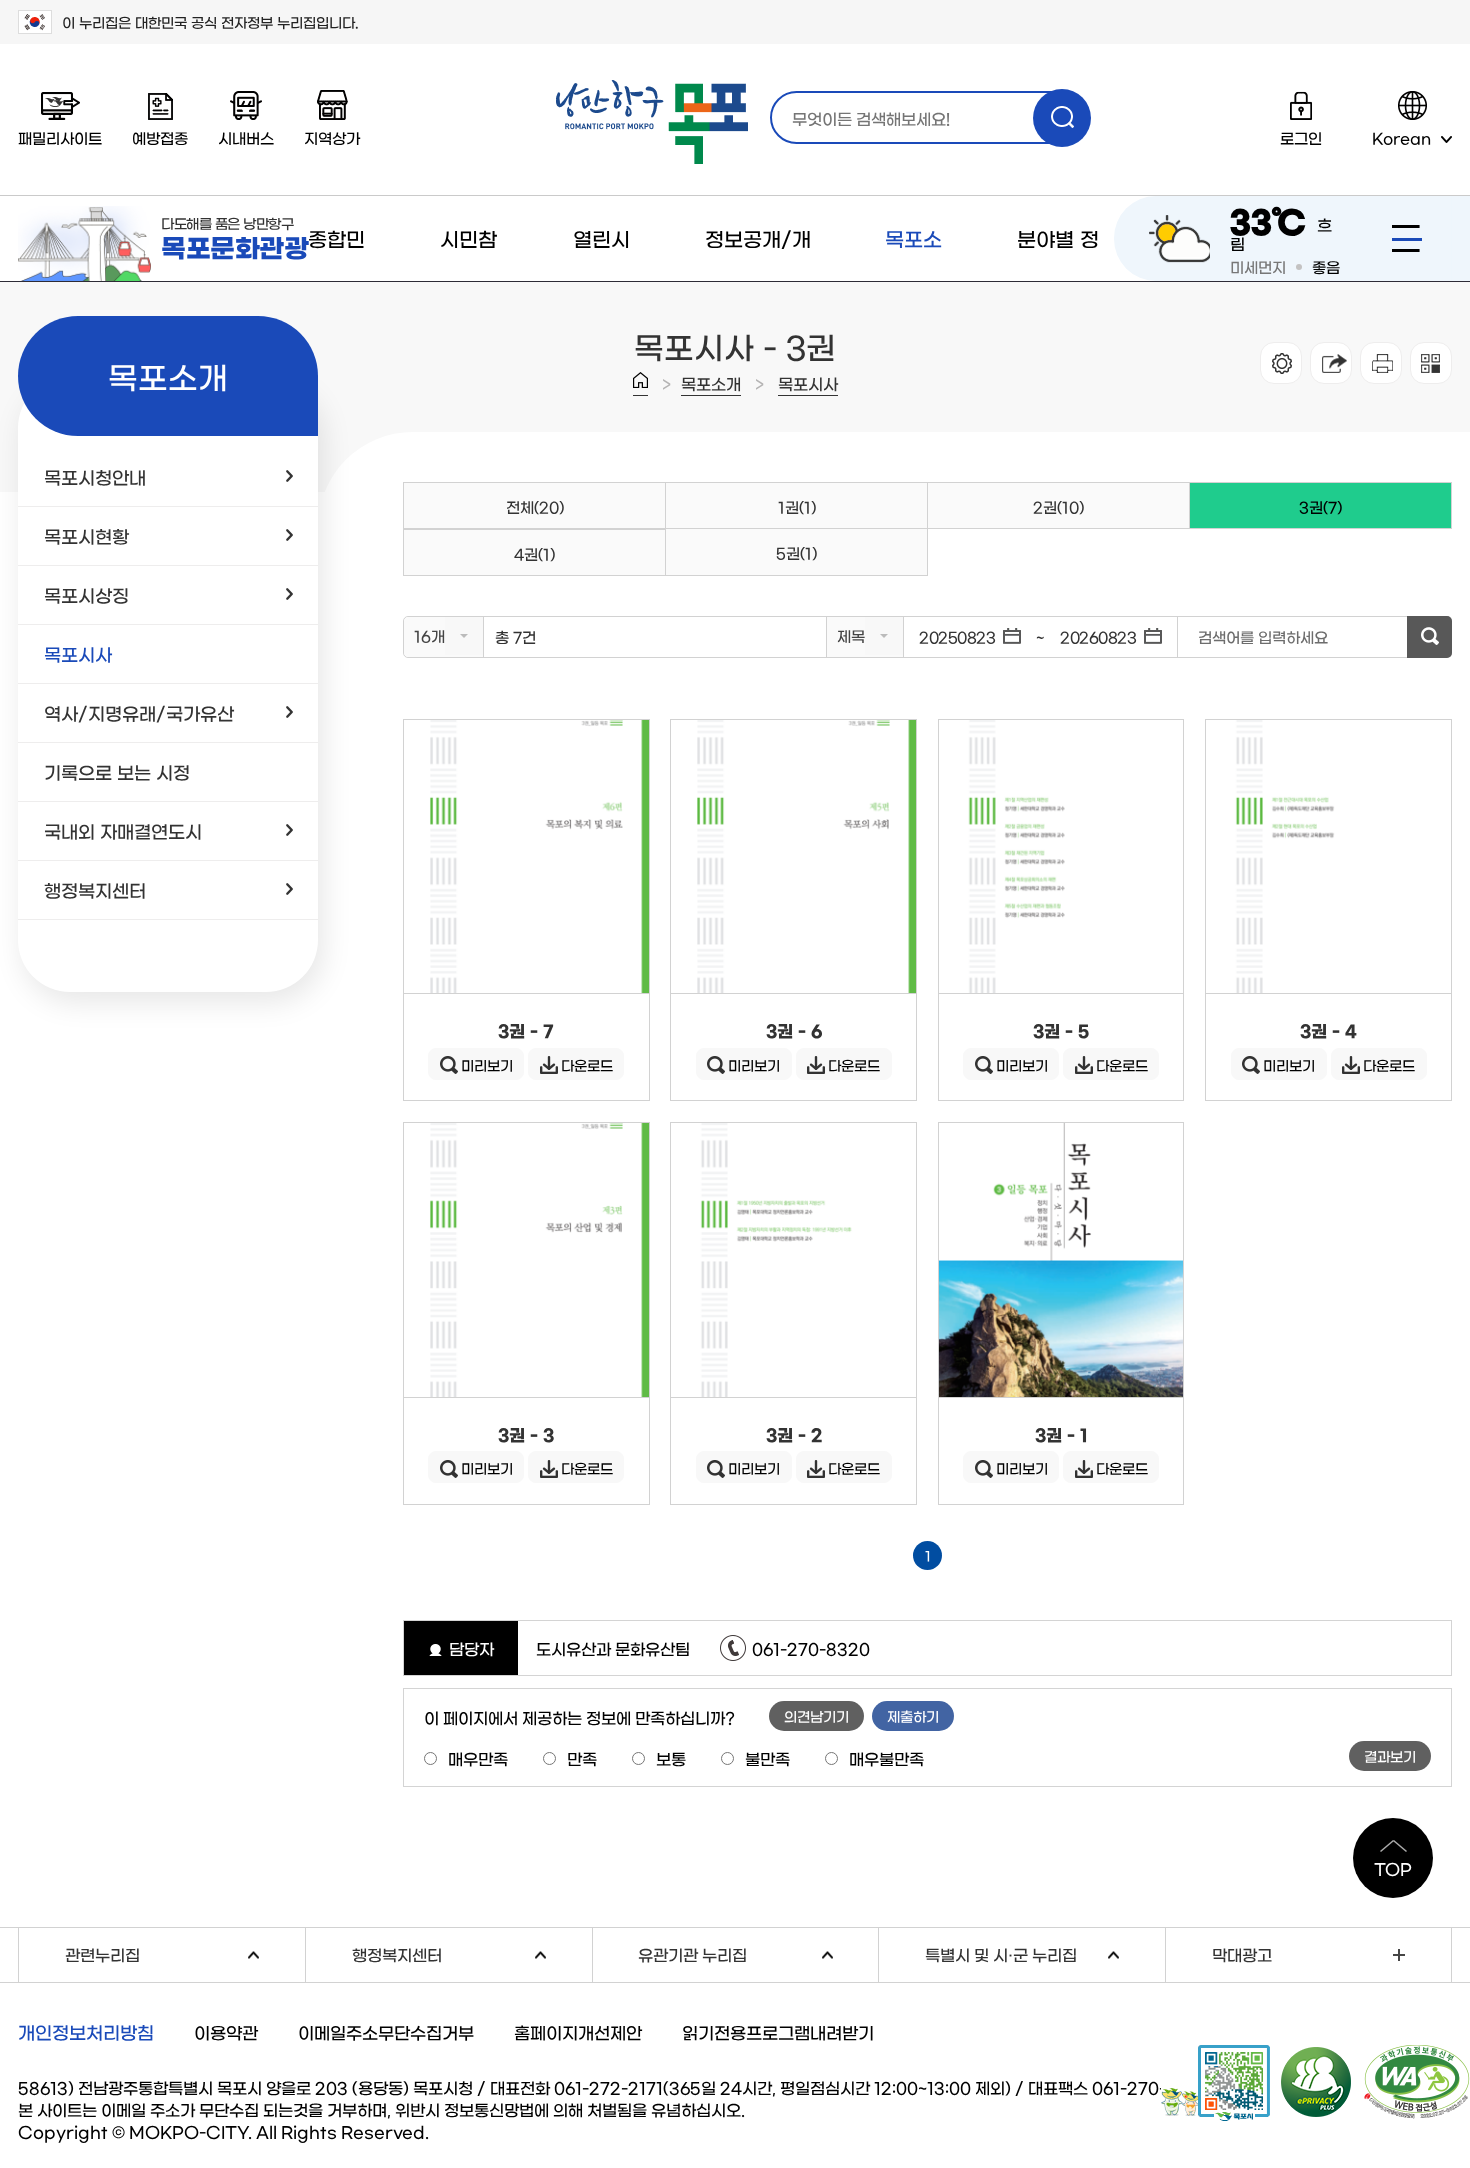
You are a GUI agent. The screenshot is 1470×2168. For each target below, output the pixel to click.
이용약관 (226, 2031)
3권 (1266, 498)
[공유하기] (1331, 363)
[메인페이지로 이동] (652, 122)
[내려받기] (1381, 363)
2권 (1058, 506)
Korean (1401, 137)
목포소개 (913, 280)
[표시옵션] (1281, 363)
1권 (797, 506)
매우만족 (478, 1758)
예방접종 (160, 137)
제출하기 (913, 1716)
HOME (640, 384)
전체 (535, 506)
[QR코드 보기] (1431, 363)
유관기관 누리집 (758, 1951)
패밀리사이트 (60, 137)
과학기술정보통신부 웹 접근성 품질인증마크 (1417, 2082)
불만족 (767, 1758)
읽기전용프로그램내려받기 (778, 2031)
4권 (534, 553)
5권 (796, 552)
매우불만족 (886, 1758)
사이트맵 (1407, 238)
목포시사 (808, 383)
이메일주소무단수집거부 (386, 2031)
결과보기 (1390, 1756)
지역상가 (332, 137)
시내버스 (246, 137)
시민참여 (468, 280)
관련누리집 (185, 1951)
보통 (671, 1758)
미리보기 (487, 1065)
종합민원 (336, 280)
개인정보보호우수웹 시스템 (1317, 2081)
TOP (1393, 1868)
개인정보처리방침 (86, 2032)
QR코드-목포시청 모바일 (1215, 2083)
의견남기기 (816, 1716)
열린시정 (601, 280)
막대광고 (1242, 1954)
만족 (582, 1758)
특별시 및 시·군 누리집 (1045, 1951)
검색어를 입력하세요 (1263, 636)
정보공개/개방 (758, 280)
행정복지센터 (472, 1951)
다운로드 (587, 1065)
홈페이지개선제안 (578, 2031)
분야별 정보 (1058, 280)
